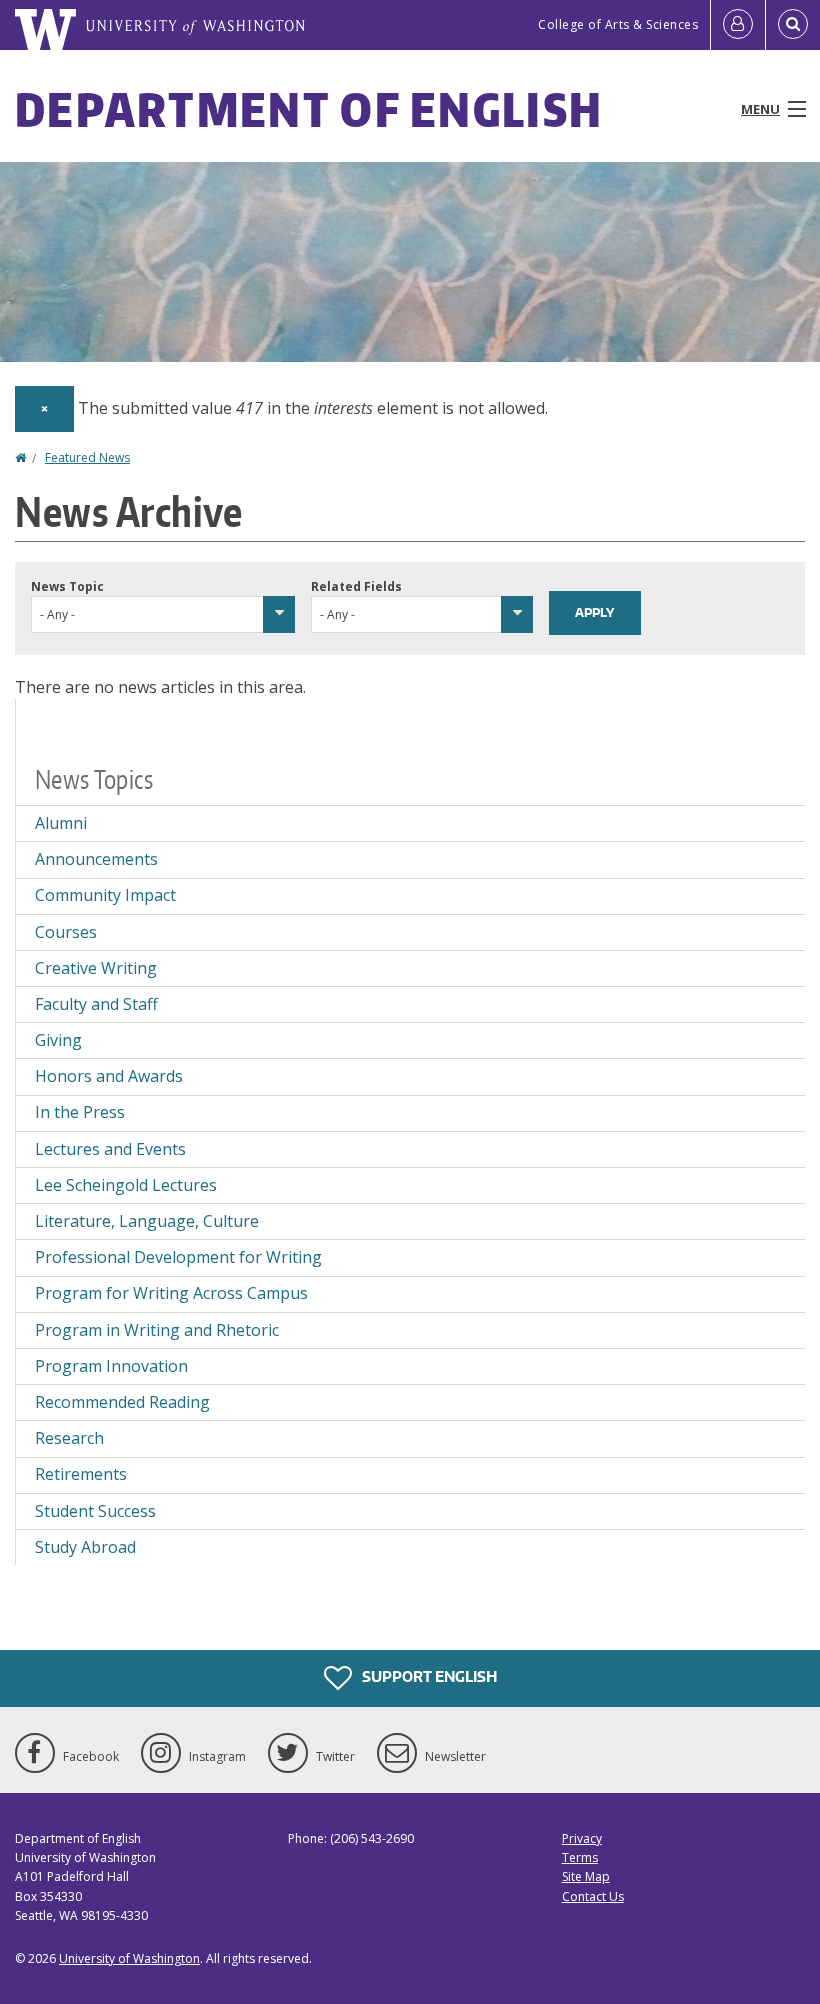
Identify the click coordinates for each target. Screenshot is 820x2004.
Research (69, 1438)
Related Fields (356, 586)
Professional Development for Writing (178, 1257)
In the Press (80, 1112)
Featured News (87, 457)
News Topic (67, 586)
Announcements (96, 859)
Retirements (81, 1474)
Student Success (95, 1511)
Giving (58, 1040)
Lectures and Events (110, 1149)
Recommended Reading (122, 1402)
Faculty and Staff (96, 1004)
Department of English (309, 109)
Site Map (586, 1876)
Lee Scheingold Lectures (126, 1185)
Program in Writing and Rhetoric (157, 1330)
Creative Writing (96, 968)
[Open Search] (793, 25)
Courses (66, 932)
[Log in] (738, 25)
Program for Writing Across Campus (171, 1293)
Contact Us (593, 1896)
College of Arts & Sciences (618, 24)
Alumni (61, 823)
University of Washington (129, 1958)
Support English (428, 1676)
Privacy (582, 1838)
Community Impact (105, 895)
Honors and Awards (109, 1076)
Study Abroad (85, 1547)
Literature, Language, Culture (147, 1221)
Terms (580, 1857)
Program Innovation (111, 1366)
